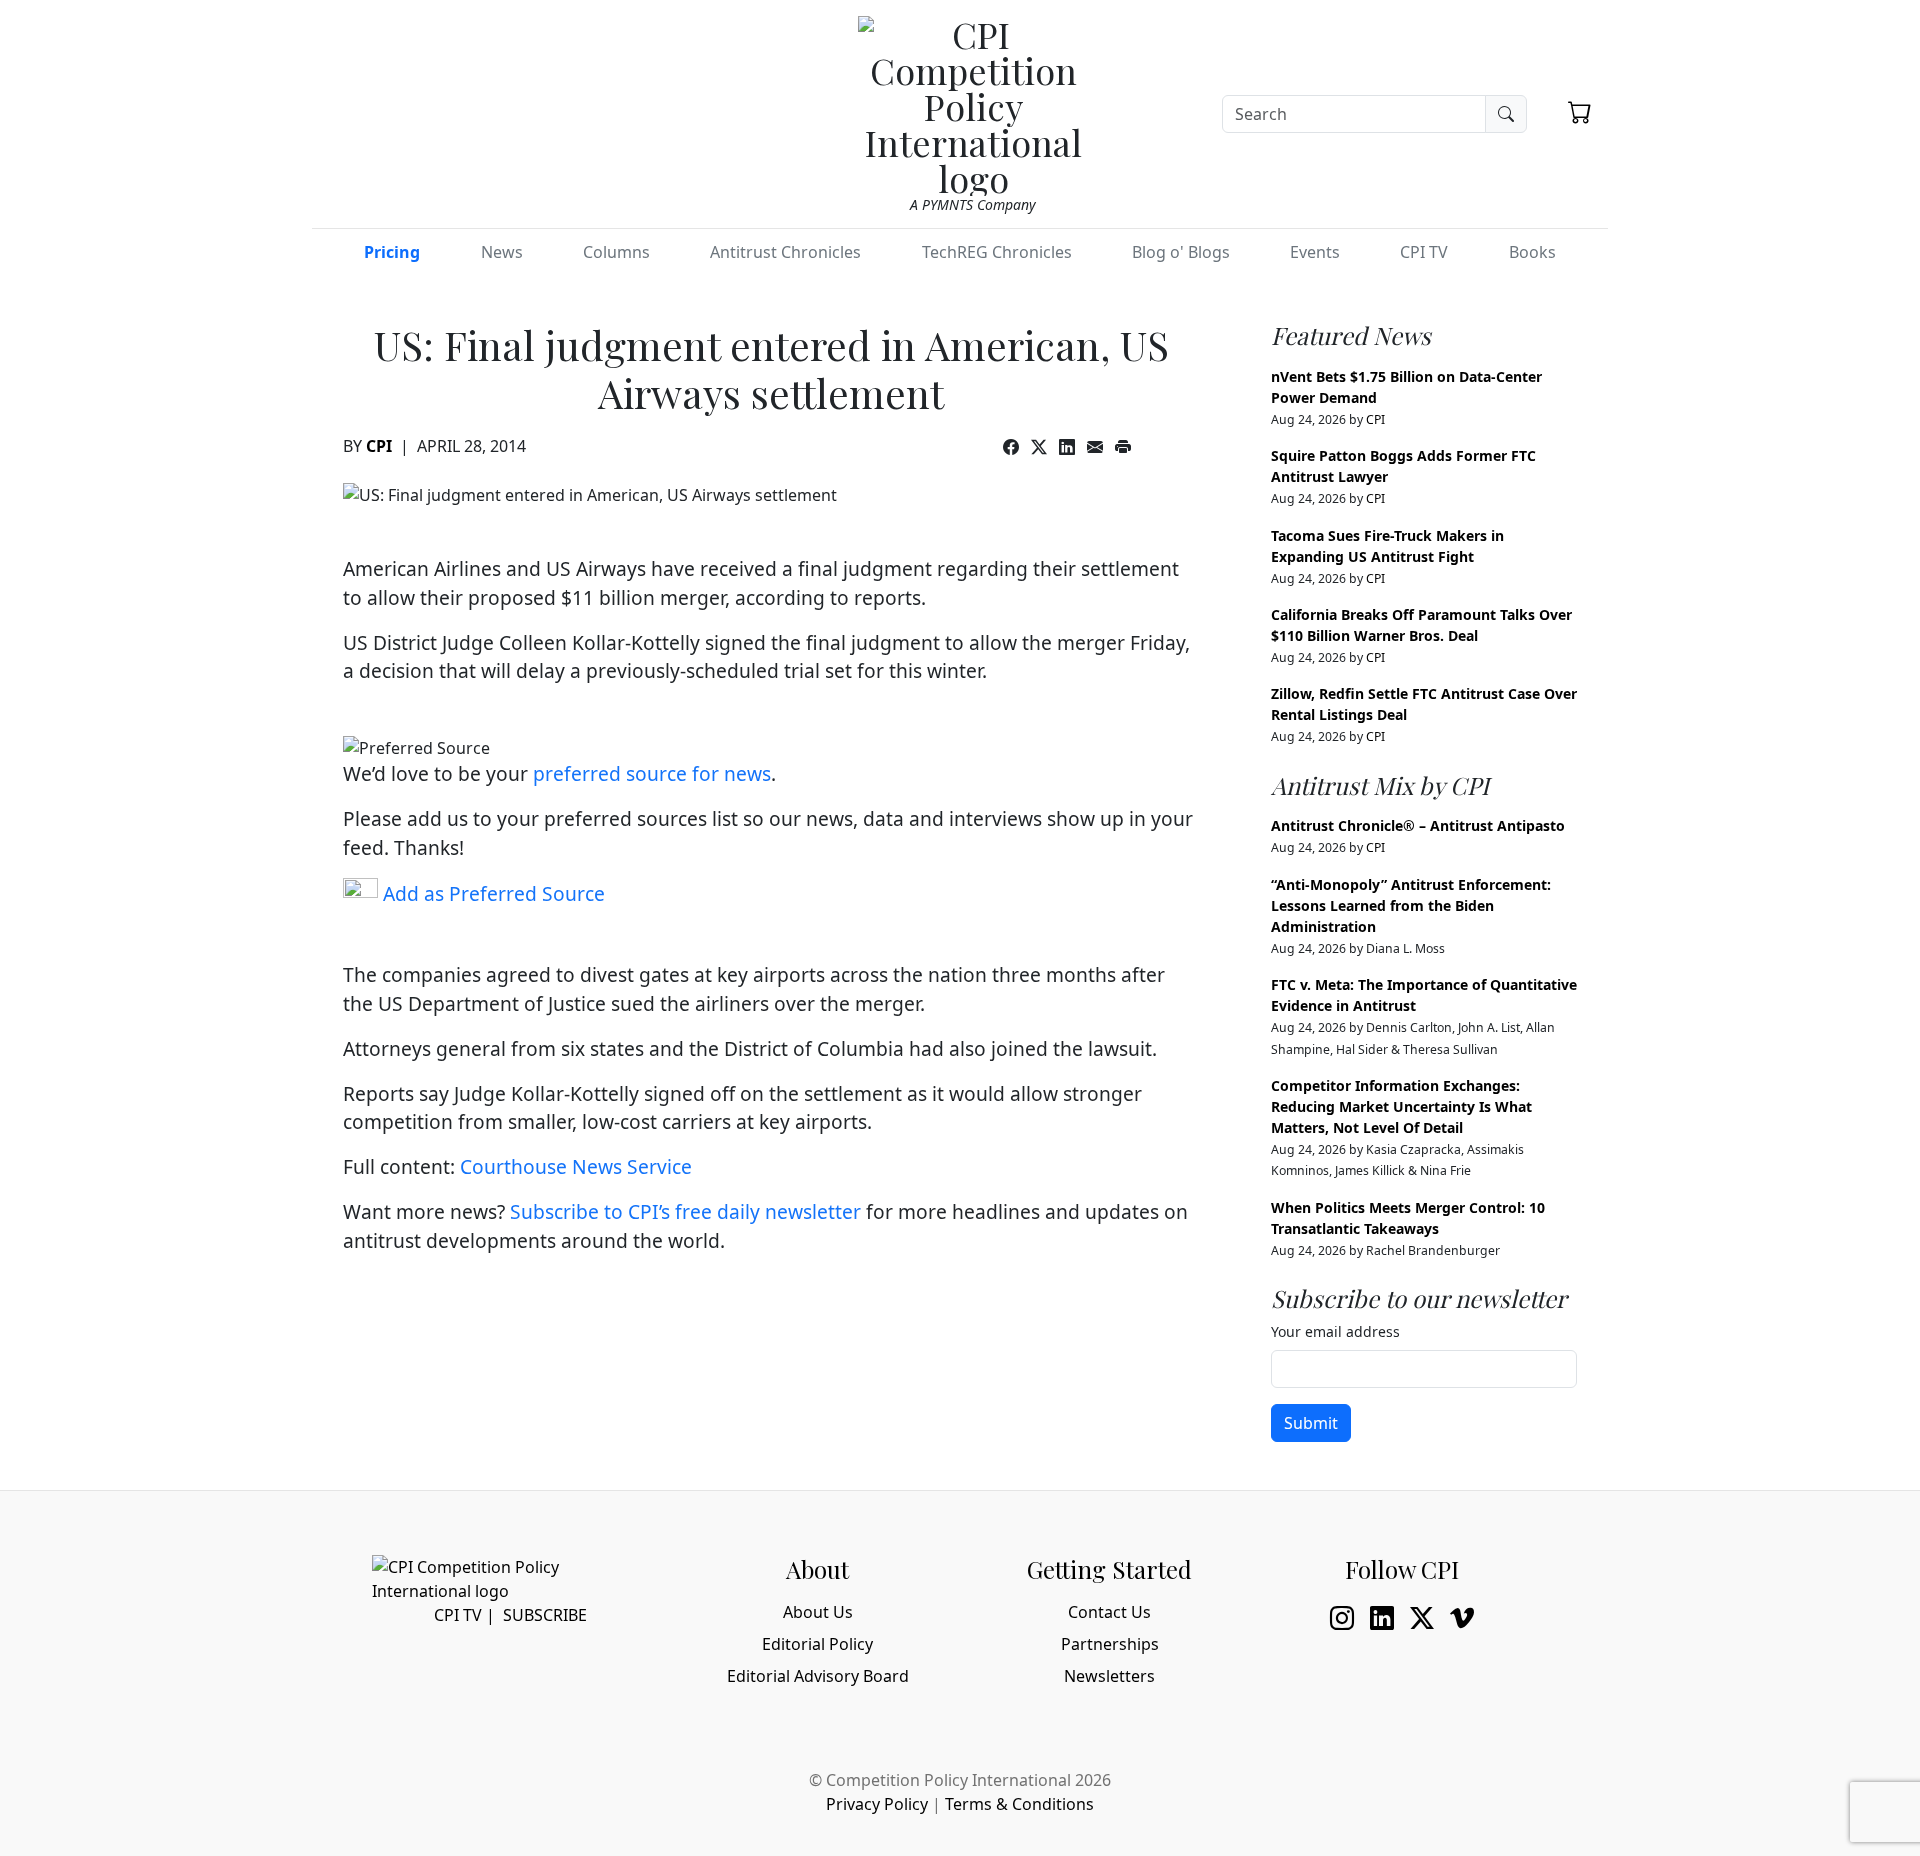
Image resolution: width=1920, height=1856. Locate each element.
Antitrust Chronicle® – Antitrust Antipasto (1418, 825)
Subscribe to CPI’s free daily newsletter (685, 1211)
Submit (1311, 1423)
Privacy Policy (877, 1804)
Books (1532, 252)
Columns (616, 252)
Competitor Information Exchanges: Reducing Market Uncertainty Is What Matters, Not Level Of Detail (1401, 1106)
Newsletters (1109, 1676)
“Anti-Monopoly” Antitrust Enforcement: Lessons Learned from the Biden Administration (1411, 905)
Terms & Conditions (1019, 1804)
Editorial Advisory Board (818, 1676)
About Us (818, 1612)
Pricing (392, 252)
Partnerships (1110, 1644)
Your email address (1335, 1331)
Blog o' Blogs (1181, 252)
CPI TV (1424, 252)
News (502, 252)
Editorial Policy (817, 1644)
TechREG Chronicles (997, 252)
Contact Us (1109, 1612)
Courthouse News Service (576, 1166)
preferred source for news (652, 773)
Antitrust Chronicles (785, 252)
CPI (379, 446)
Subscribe (545, 1615)
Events (1315, 252)
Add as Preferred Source (491, 893)
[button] (1580, 112)
